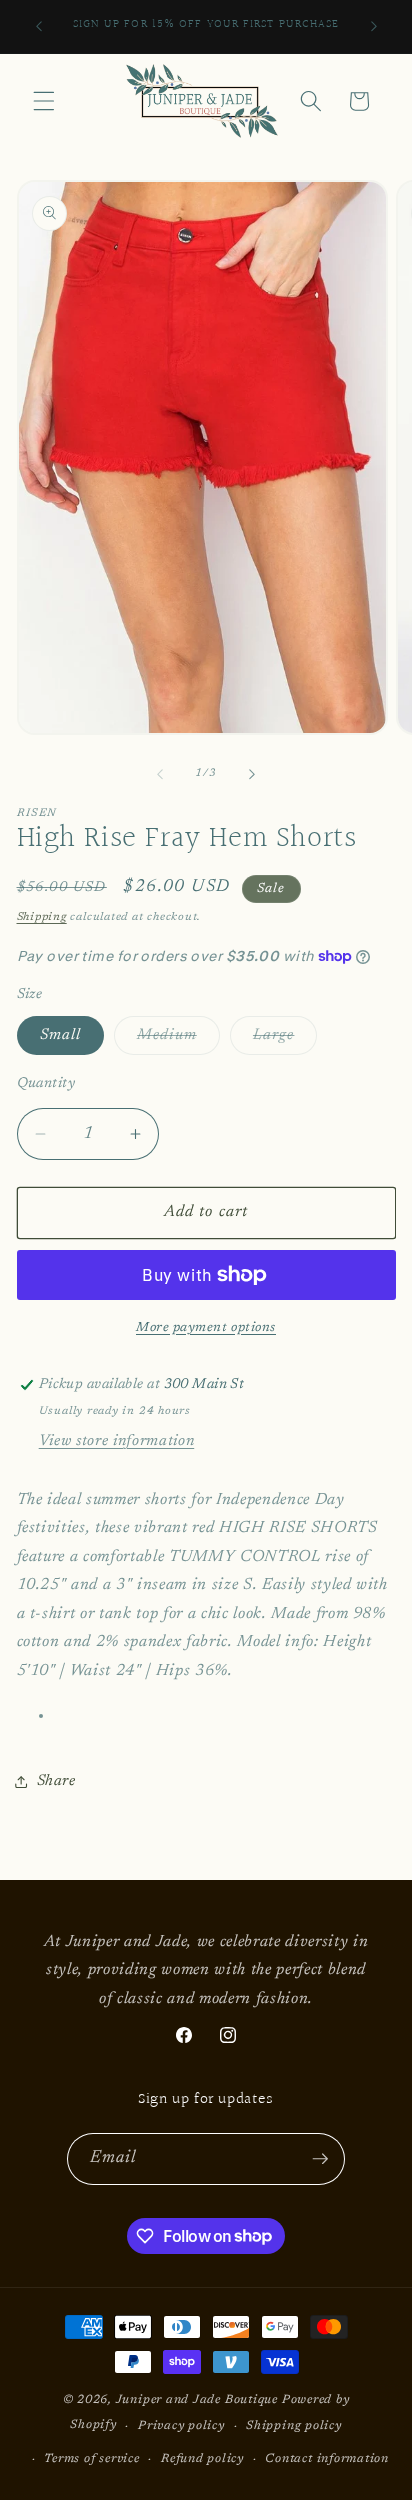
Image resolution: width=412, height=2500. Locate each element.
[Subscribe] (320, 2159)
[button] (44, 101)
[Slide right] (252, 774)
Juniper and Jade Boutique (197, 2400)
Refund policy (202, 2459)
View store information (117, 1441)
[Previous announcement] (39, 27)
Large (285, 1041)
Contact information (327, 2459)
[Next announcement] (374, 27)
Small (61, 1035)
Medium (178, 1041)
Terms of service (91, 2459)
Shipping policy (294, 2426)
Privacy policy (181, 2426)
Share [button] (56, 1781)
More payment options (206, 1327)
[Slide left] (160, 774)
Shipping (42, 917)
